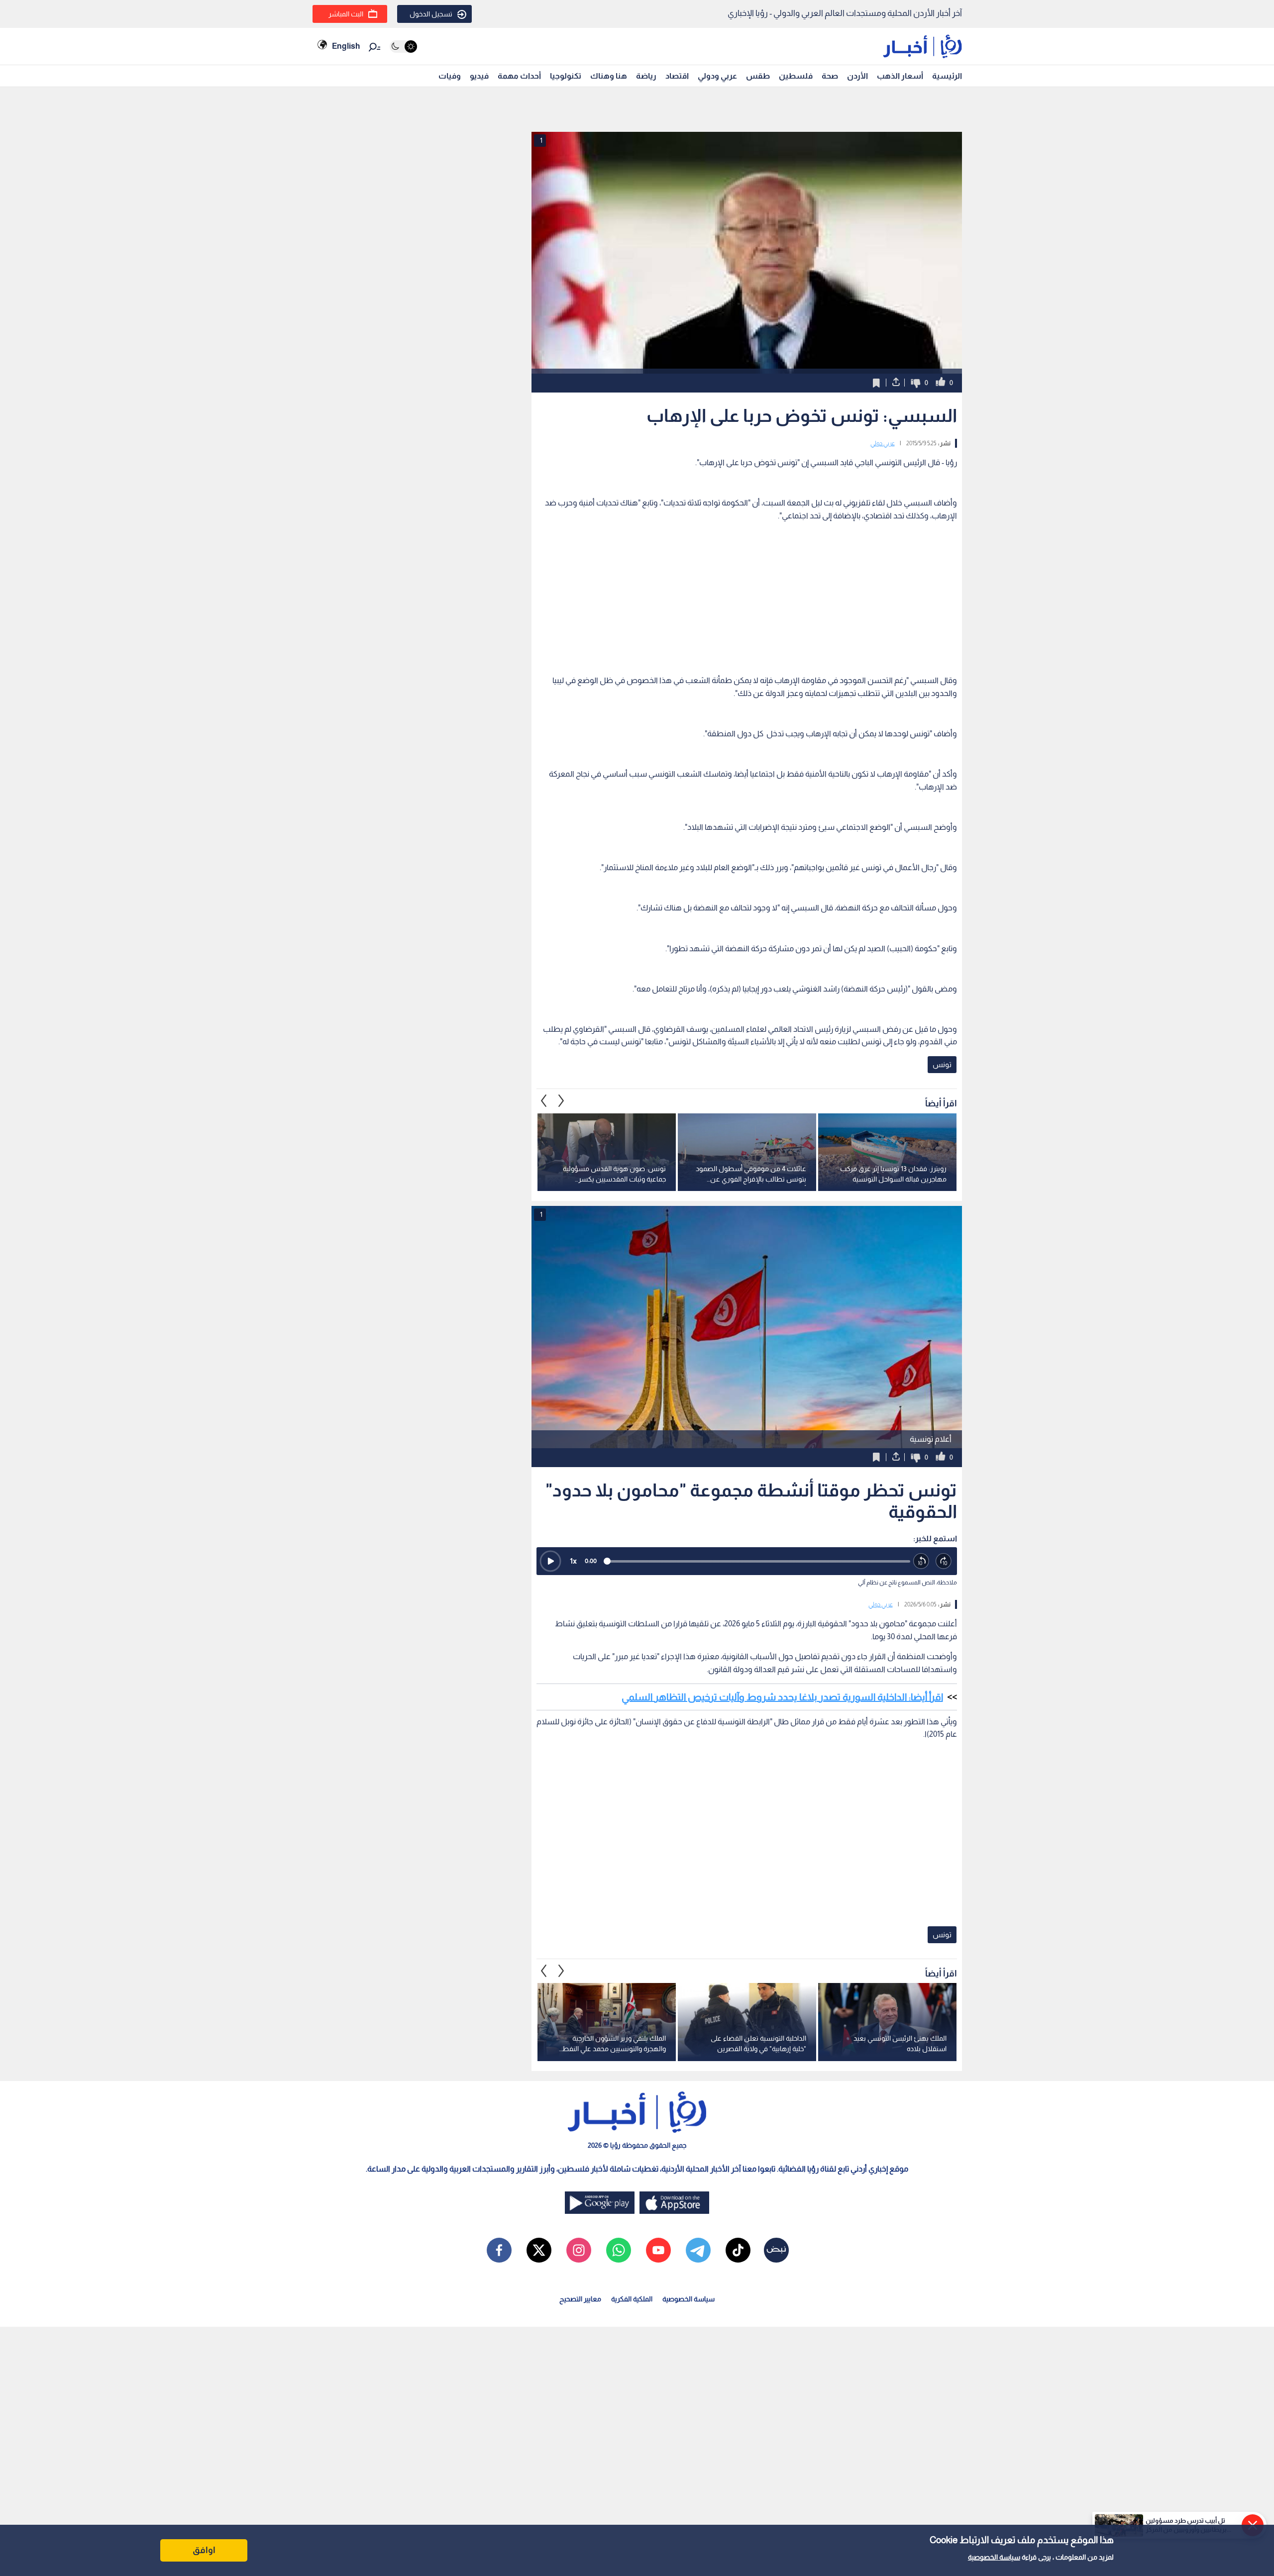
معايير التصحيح (580, 2299)
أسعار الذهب (900, 76)
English (346, 46)
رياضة (646, 76)
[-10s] (921, 1561)
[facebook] (499, 2250)
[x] (539, 2250)
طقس (758, 76)
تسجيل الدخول (431, 14)
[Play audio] (550, 1561)
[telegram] (698, 2250)
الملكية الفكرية (632, 2299)
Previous (561, 1101)
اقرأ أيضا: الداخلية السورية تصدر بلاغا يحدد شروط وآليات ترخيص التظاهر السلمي (782, 1697)
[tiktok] (738, 2250)
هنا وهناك (609, 76)
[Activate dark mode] (403, 47)
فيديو (479, 76)
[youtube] (658, 2250)
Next (544, 1101)
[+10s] (944, 1561)
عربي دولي (883, 443)
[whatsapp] (619, 2250)
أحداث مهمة (519, 76)
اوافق (204, 2550)
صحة (830, 76)
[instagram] (579, 2250)
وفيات (450, 76)
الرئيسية (947, 76)
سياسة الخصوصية (994, 2557)
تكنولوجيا (566, 76)
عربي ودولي (717, 76)
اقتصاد (677, 76)
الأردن (857, 76)
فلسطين (796, 76)
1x (573, 1561)
